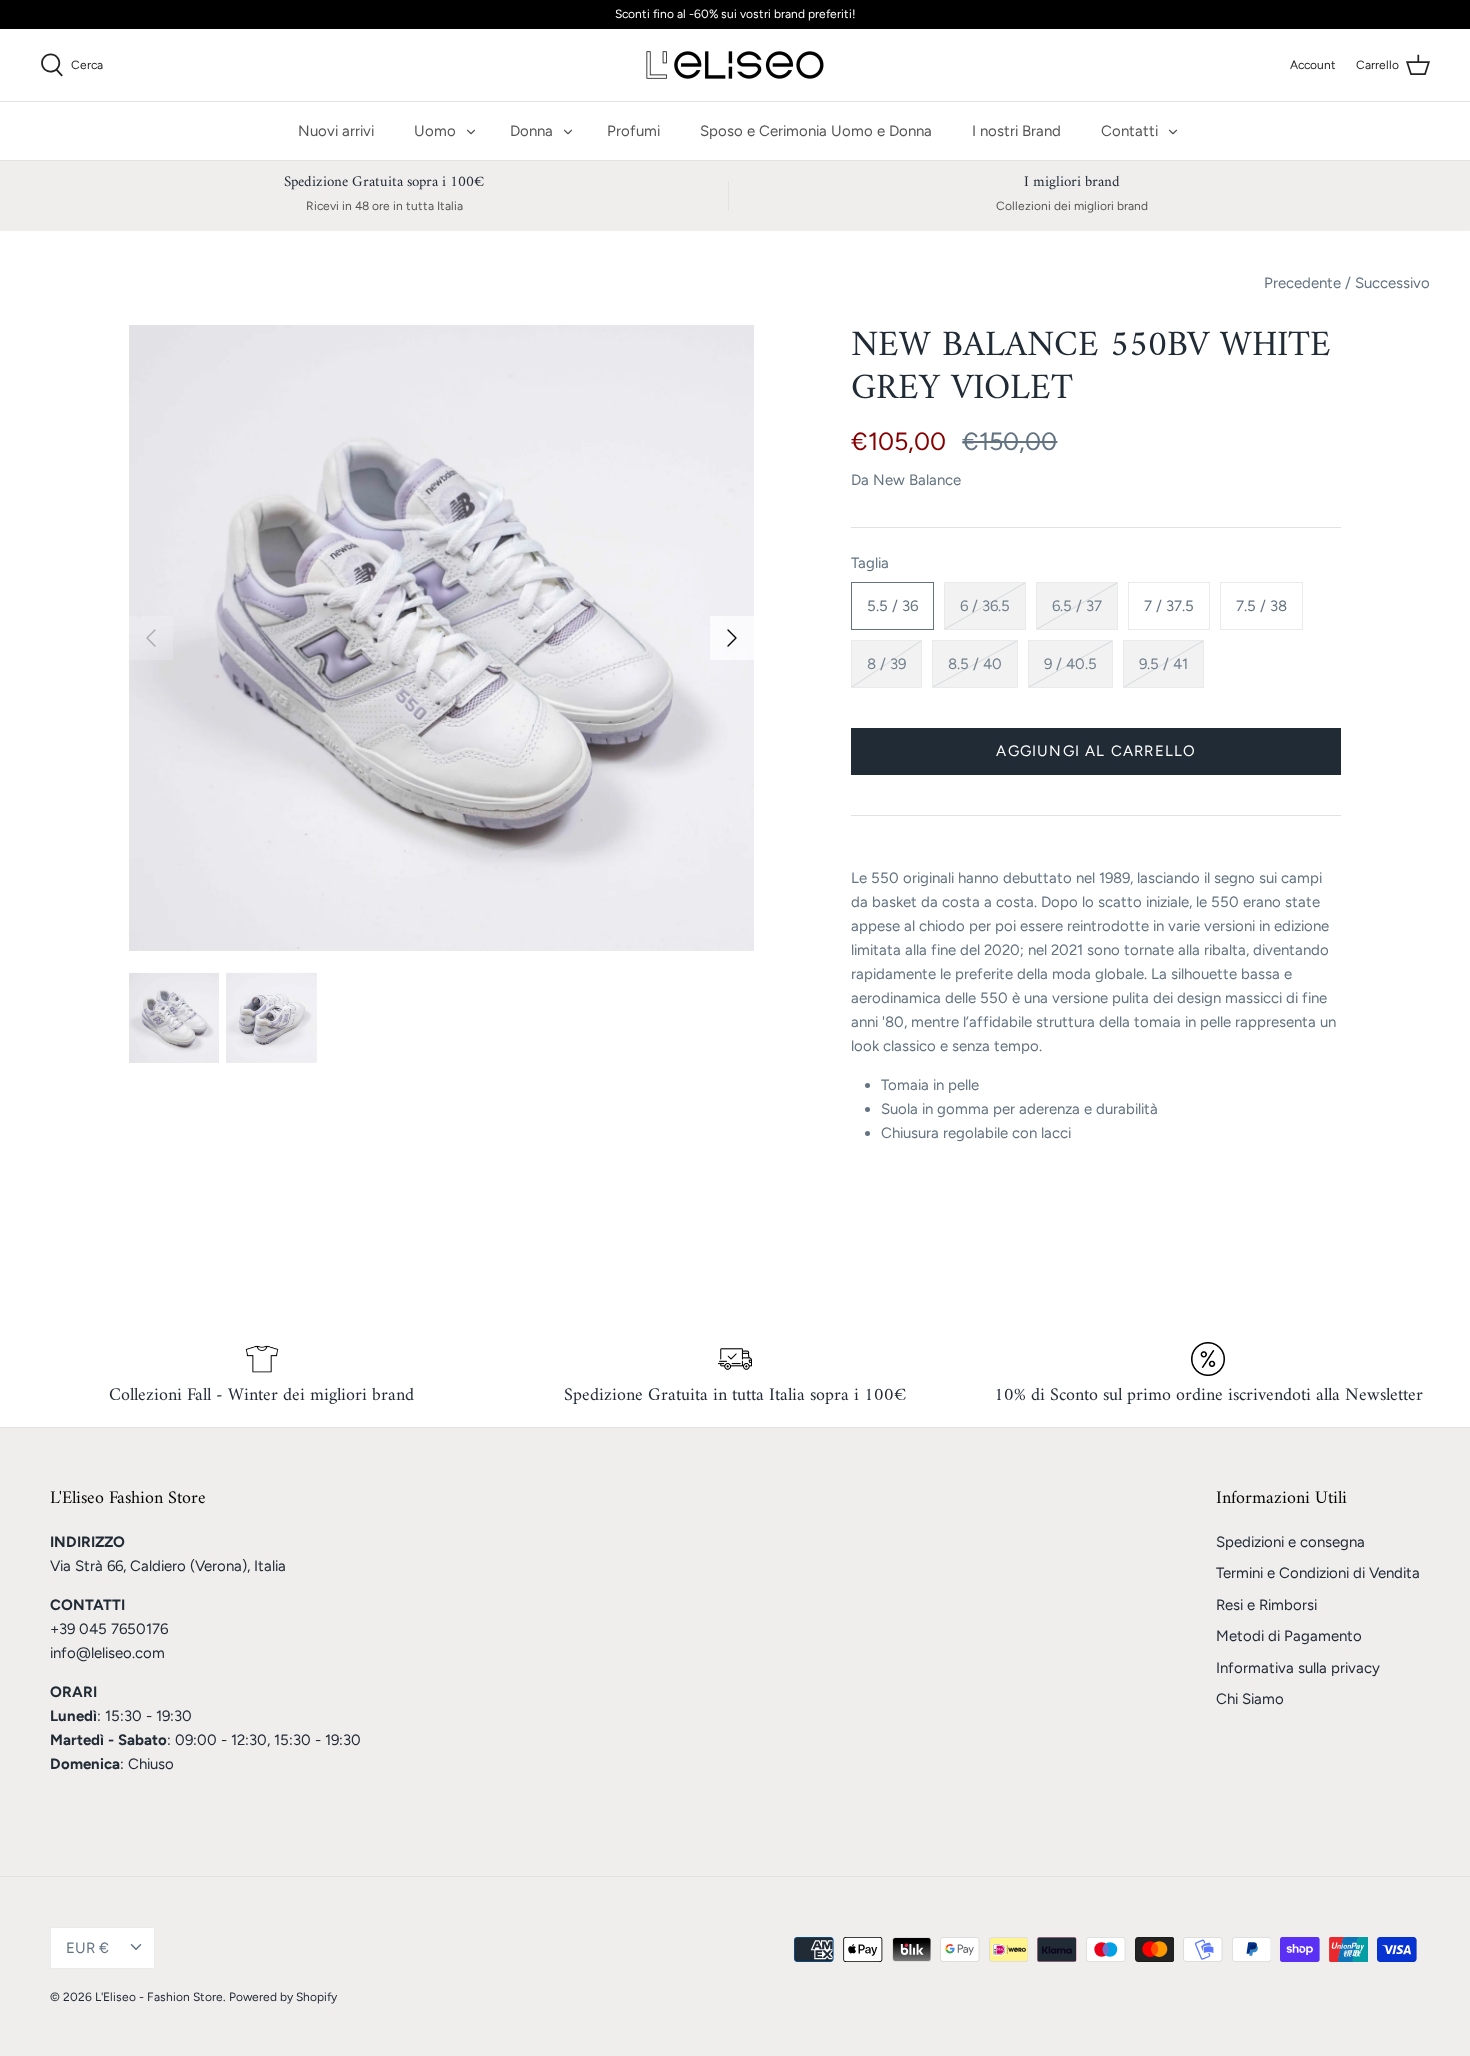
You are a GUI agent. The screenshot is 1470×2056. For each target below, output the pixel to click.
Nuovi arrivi (336, 131)
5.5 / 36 (892, 606)
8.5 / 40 (975, 664)
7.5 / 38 (1261, 606)
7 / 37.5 (1169, 606)
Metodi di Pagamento (1289, 1636)
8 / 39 (886, 664)
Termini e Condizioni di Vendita (1318, 1573)
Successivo (1392, 283)
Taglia (870, 563)
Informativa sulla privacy (1298, 1668)
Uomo (435, 131)
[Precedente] (151, 638)
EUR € (87, 1948)
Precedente (1302, 283)
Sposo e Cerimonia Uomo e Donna (816, 131)
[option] (442, 638)
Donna (531, 131)
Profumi (633, 131)
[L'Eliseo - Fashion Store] (735, 65)
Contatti (1129, 131)
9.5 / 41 (1163, 664)
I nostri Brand (1016, 131)
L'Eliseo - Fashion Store (159, 1997)
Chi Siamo (1250, 1699)
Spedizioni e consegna (1290, 1542)
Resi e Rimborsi (1266, 1605)
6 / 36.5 (985, 606)
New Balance (917, 480)
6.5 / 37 (1077, 606)
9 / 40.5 (1070, 664)
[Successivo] (732, 638)
